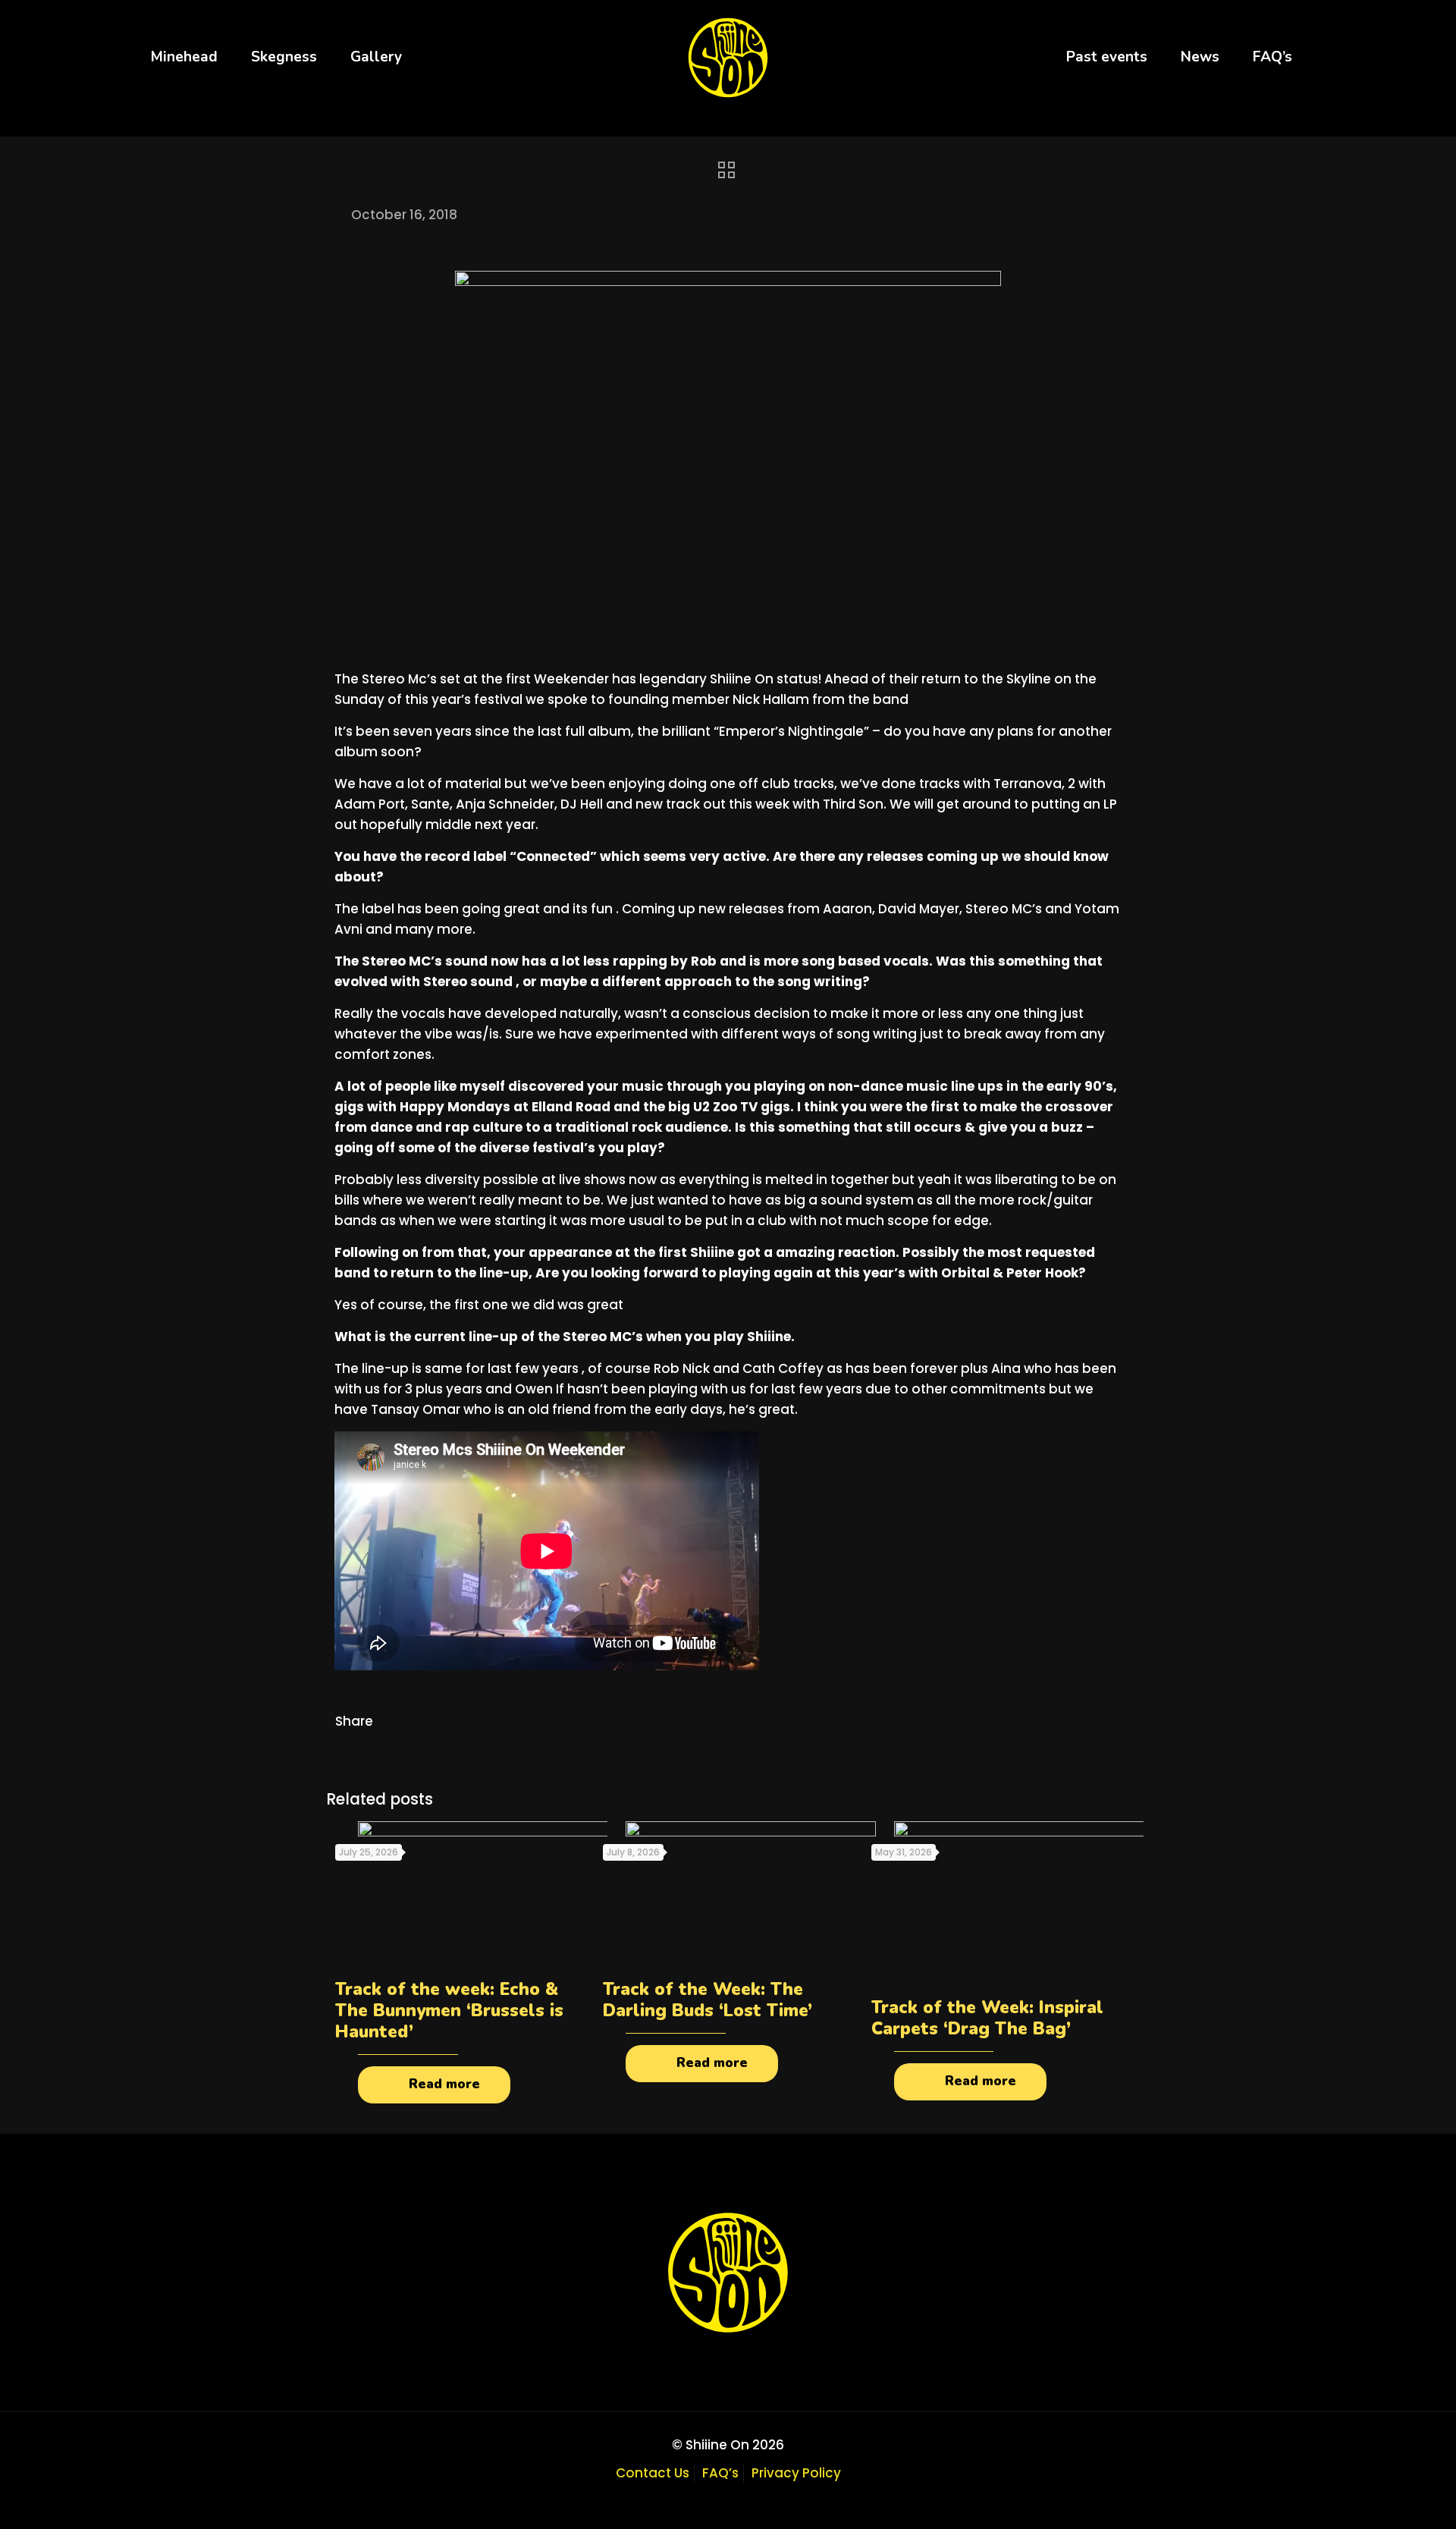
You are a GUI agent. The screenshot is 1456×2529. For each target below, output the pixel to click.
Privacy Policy (796, 2473)
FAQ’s (720, 2473)
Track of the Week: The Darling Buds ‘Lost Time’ (708, 2000)
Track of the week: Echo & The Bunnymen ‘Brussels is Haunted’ (449, 2011)
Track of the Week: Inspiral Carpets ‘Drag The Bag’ (987, 2018)
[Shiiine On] (728, 57)
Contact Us (653, 2473)
